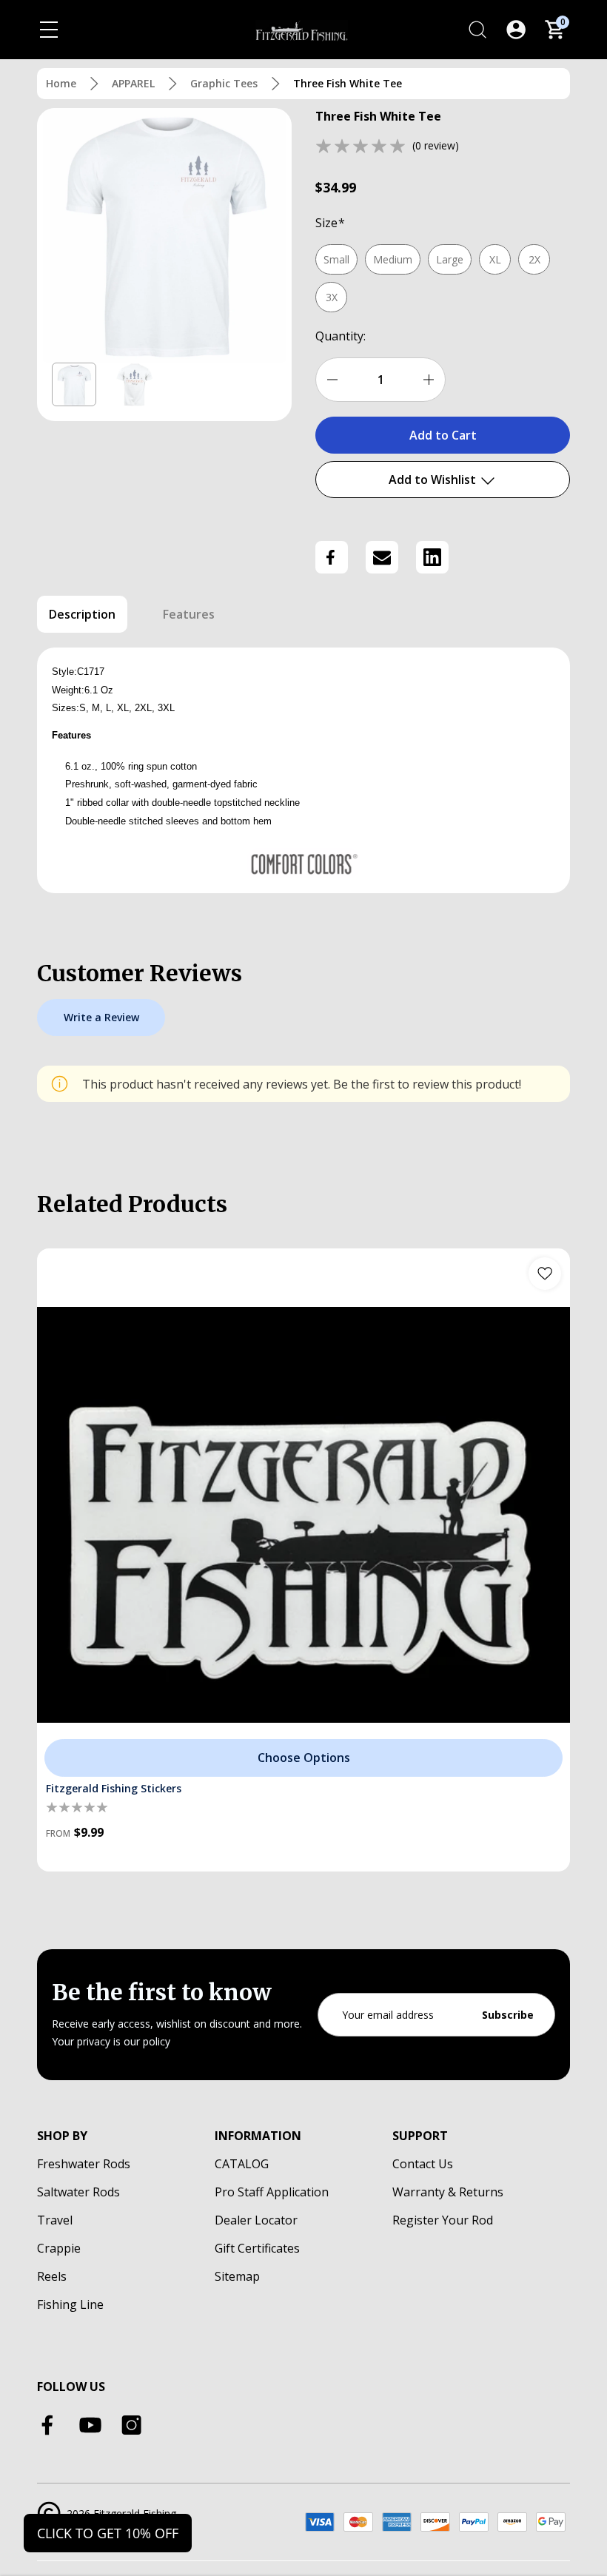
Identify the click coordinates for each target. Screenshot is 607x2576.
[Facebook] (332, 557)
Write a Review (101, 1017)
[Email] (382, 557)
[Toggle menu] (49, 30)
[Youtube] (90, 2425)
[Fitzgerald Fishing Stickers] (303, 1515)
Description (82, 614)
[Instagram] (132, 2425)
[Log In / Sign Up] (516, 30)
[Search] (477, 30)
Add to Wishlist (434, 480)
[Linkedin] (432, 557)
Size (330, 223)
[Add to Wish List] (545, 1274)
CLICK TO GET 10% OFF (108, 2533)
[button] (74, 385)
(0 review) (436, 145)
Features (189, 614)
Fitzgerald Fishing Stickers (114, 1788)
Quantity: (341, 336)
